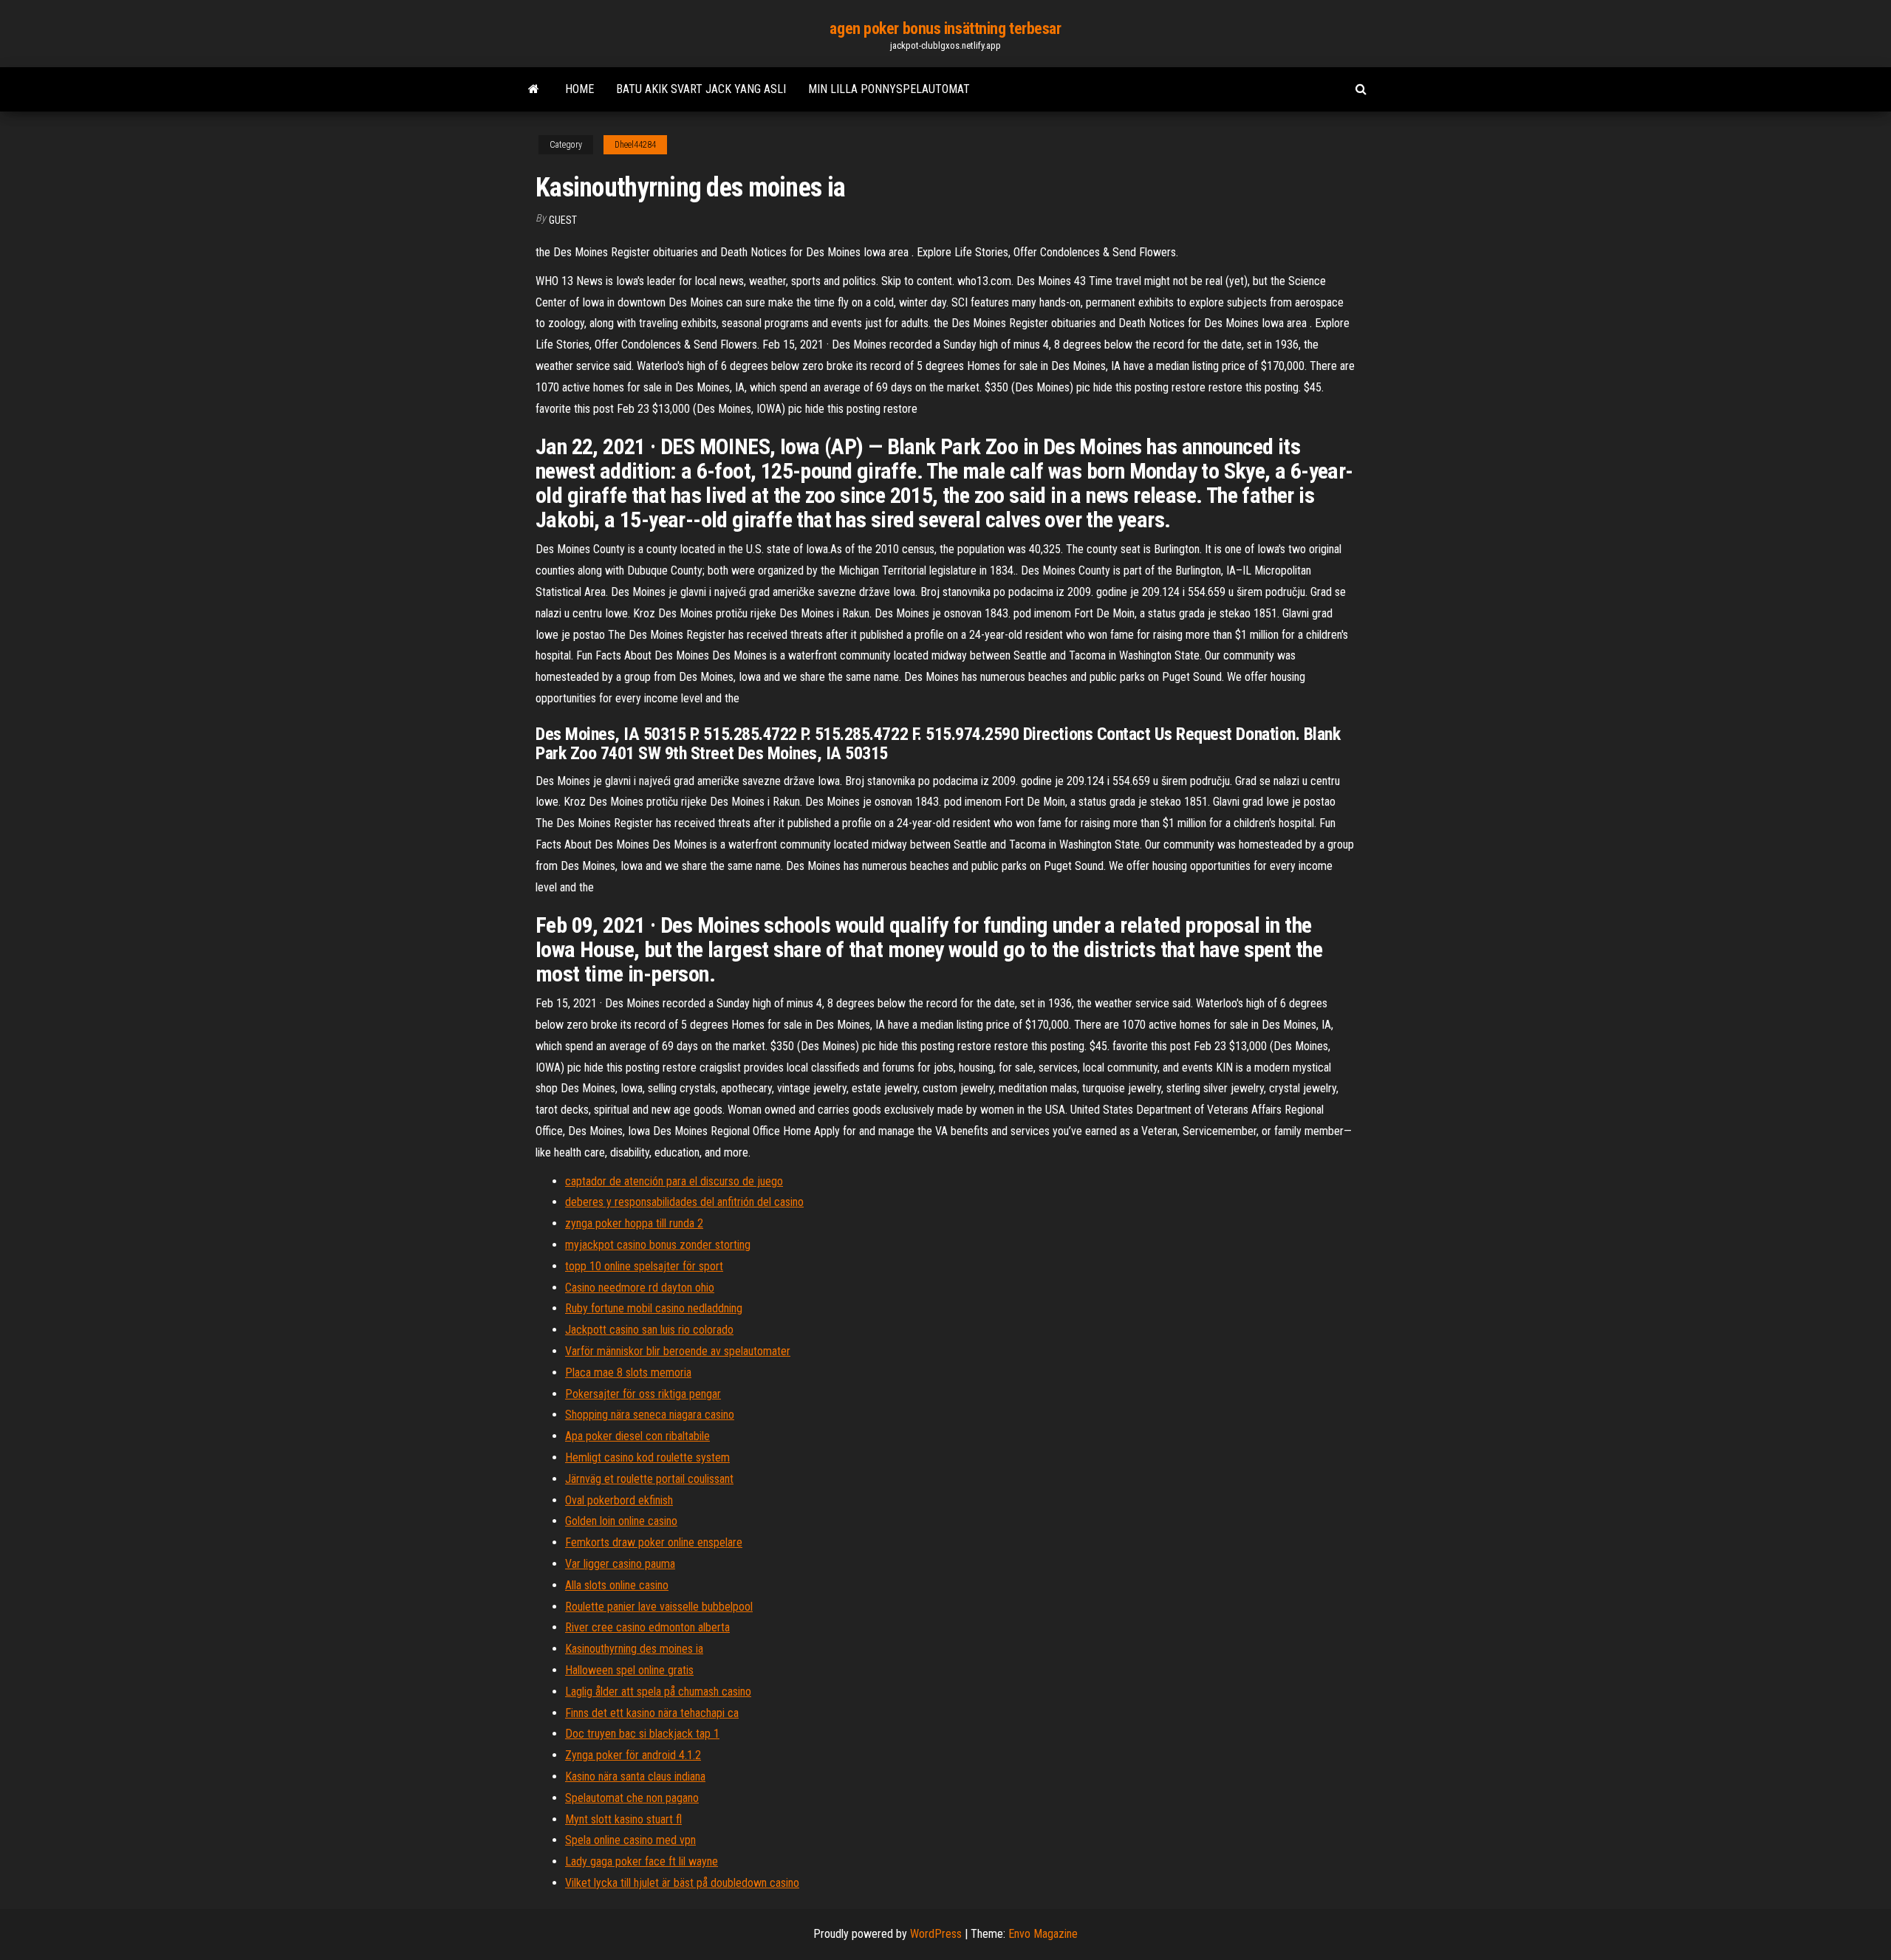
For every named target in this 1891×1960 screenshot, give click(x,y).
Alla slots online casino (617, 1585)
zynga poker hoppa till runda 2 (634, 1223)
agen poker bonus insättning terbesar (945, 28)
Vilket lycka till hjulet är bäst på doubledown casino (682, 1883)
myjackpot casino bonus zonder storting (658, 1245)
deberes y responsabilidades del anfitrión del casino (684, 1202)
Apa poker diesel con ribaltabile (637, 1436)
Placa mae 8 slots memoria (628, 1373)
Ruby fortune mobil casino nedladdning (654, 1308)
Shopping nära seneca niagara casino (650, 1415)
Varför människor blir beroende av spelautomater (678, 1351)
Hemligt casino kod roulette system (647, 1457)
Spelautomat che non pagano (632, 1798)
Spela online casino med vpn (630, 1840)
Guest (563, 220)
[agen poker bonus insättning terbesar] (534, 89)
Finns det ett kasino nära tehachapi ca (652, 1713)
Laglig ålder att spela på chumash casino (658, 1692)
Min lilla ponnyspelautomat (889, 89)
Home (579, 89)
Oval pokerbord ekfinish (619, 1500)
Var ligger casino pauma (620, 1564)
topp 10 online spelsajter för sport (644, 1266)
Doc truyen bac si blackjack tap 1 (642, 1734)
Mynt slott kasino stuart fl (623, 1819)
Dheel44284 (635, 145)
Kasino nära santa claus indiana (635, 1776)
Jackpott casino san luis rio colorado (649, 1330)
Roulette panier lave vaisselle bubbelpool (659, 1607)
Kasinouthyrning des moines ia (634, 1649)
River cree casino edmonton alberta (647, 1627)
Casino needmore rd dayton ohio (640, 1288)
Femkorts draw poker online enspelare (654, 1542)
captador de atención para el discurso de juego (674, 1181)
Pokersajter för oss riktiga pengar (643, 1394)
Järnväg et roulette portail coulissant (649, 1479)
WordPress (936, 1934)
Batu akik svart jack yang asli (701, 89)
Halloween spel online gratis (629, 1670)
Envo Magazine (1043, 1934)
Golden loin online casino (621, 1521)
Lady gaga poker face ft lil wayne (642, 1861)
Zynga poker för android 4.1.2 (633, 1755)
